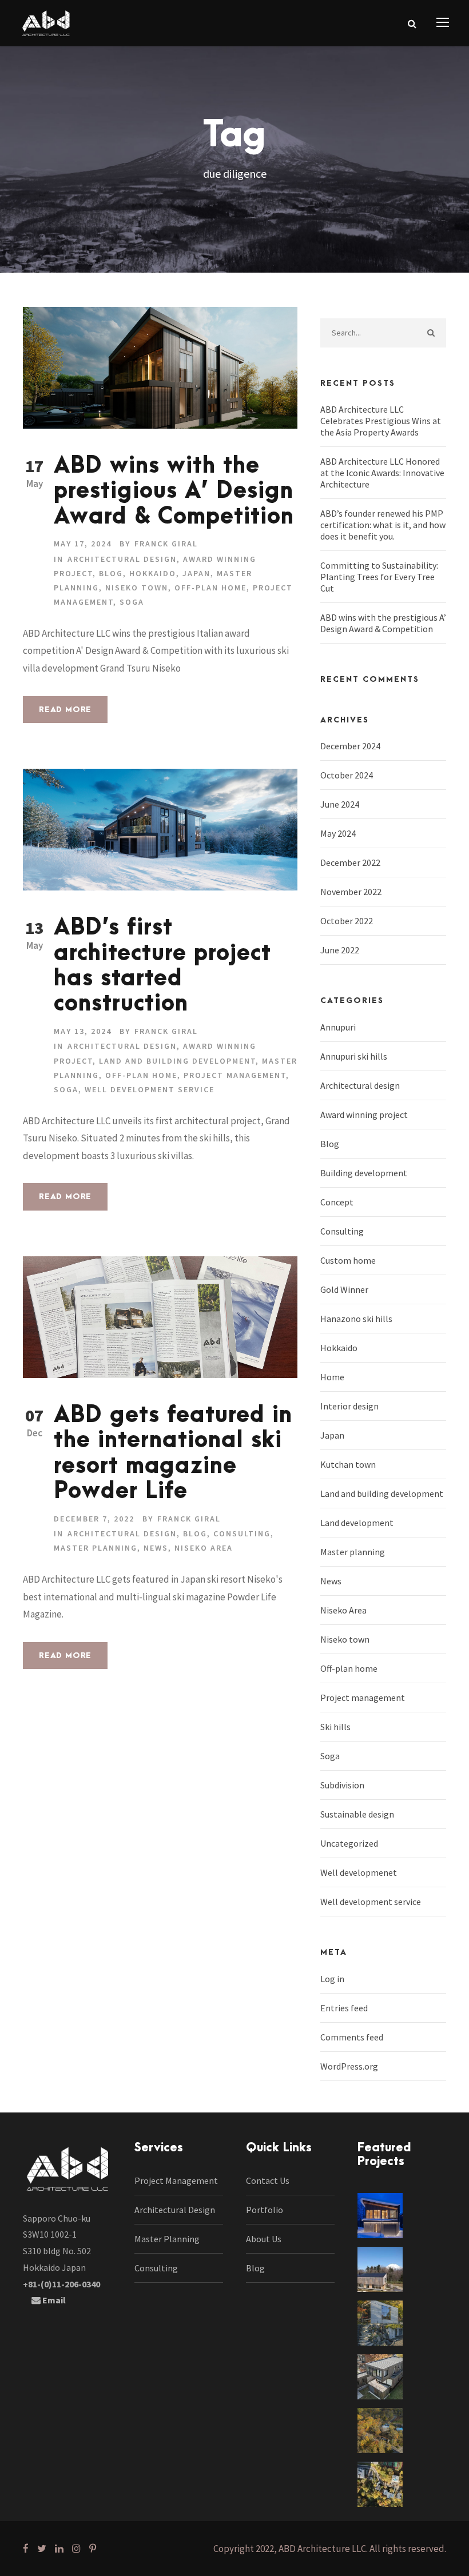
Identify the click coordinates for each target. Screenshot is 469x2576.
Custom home (348, 1260)
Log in (332, 1979)
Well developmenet (359, 1872)
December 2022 (350, 862)
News (156, 1548)
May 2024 (338, 833)
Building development (364, 1173)
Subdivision (342, 1785)
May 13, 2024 (83, 1031)
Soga (132, 602)
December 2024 (350, 746)
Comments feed (352, 2037)
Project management (235, 1075)
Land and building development (177, 1061)
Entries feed (344, 2008)
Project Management (176, 2180)
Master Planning (167, 2239)
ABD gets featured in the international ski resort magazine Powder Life (173, 1453)
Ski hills (335, 1727)
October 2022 (347, 921)
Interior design (349, 1406)
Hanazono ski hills (356, 1319)
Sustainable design (357, 1814)
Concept (337, 1202)
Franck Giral (166, 544)
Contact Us (268, 2180)
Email (53, 2300)
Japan (196, 573)
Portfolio (265, 2210)
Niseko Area (204, 1548)
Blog (111, 573)
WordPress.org (349, 2066)
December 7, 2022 (94, 1519)
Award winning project (364, 1115)
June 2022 (340, 950)
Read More (65, 710)
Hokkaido (153, 573)
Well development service (150, 1089)
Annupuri (338, 1027)
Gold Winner (344, 1289)
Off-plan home (210, 588)
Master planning (96, 1548)
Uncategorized (349, 1843)
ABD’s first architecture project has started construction (162, 966)
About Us (264, 2239)
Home (332, 1377)
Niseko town (137, 588)
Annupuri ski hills (354, 1056)
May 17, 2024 (83, 544)
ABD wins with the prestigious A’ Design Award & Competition (174, 492)
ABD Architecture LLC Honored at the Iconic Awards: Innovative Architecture (382, 473)
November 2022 (351, 892)
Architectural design (122, 559)
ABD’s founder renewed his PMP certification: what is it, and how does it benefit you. (383, 525)
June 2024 (340, 804)
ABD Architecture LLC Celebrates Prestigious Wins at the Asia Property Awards (381, 421)
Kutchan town (348, 1464)
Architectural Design (175, 2210)
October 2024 (347, 775)
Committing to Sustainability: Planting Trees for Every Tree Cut (379, 577)
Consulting (242, 1533)
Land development (357, 1523)
